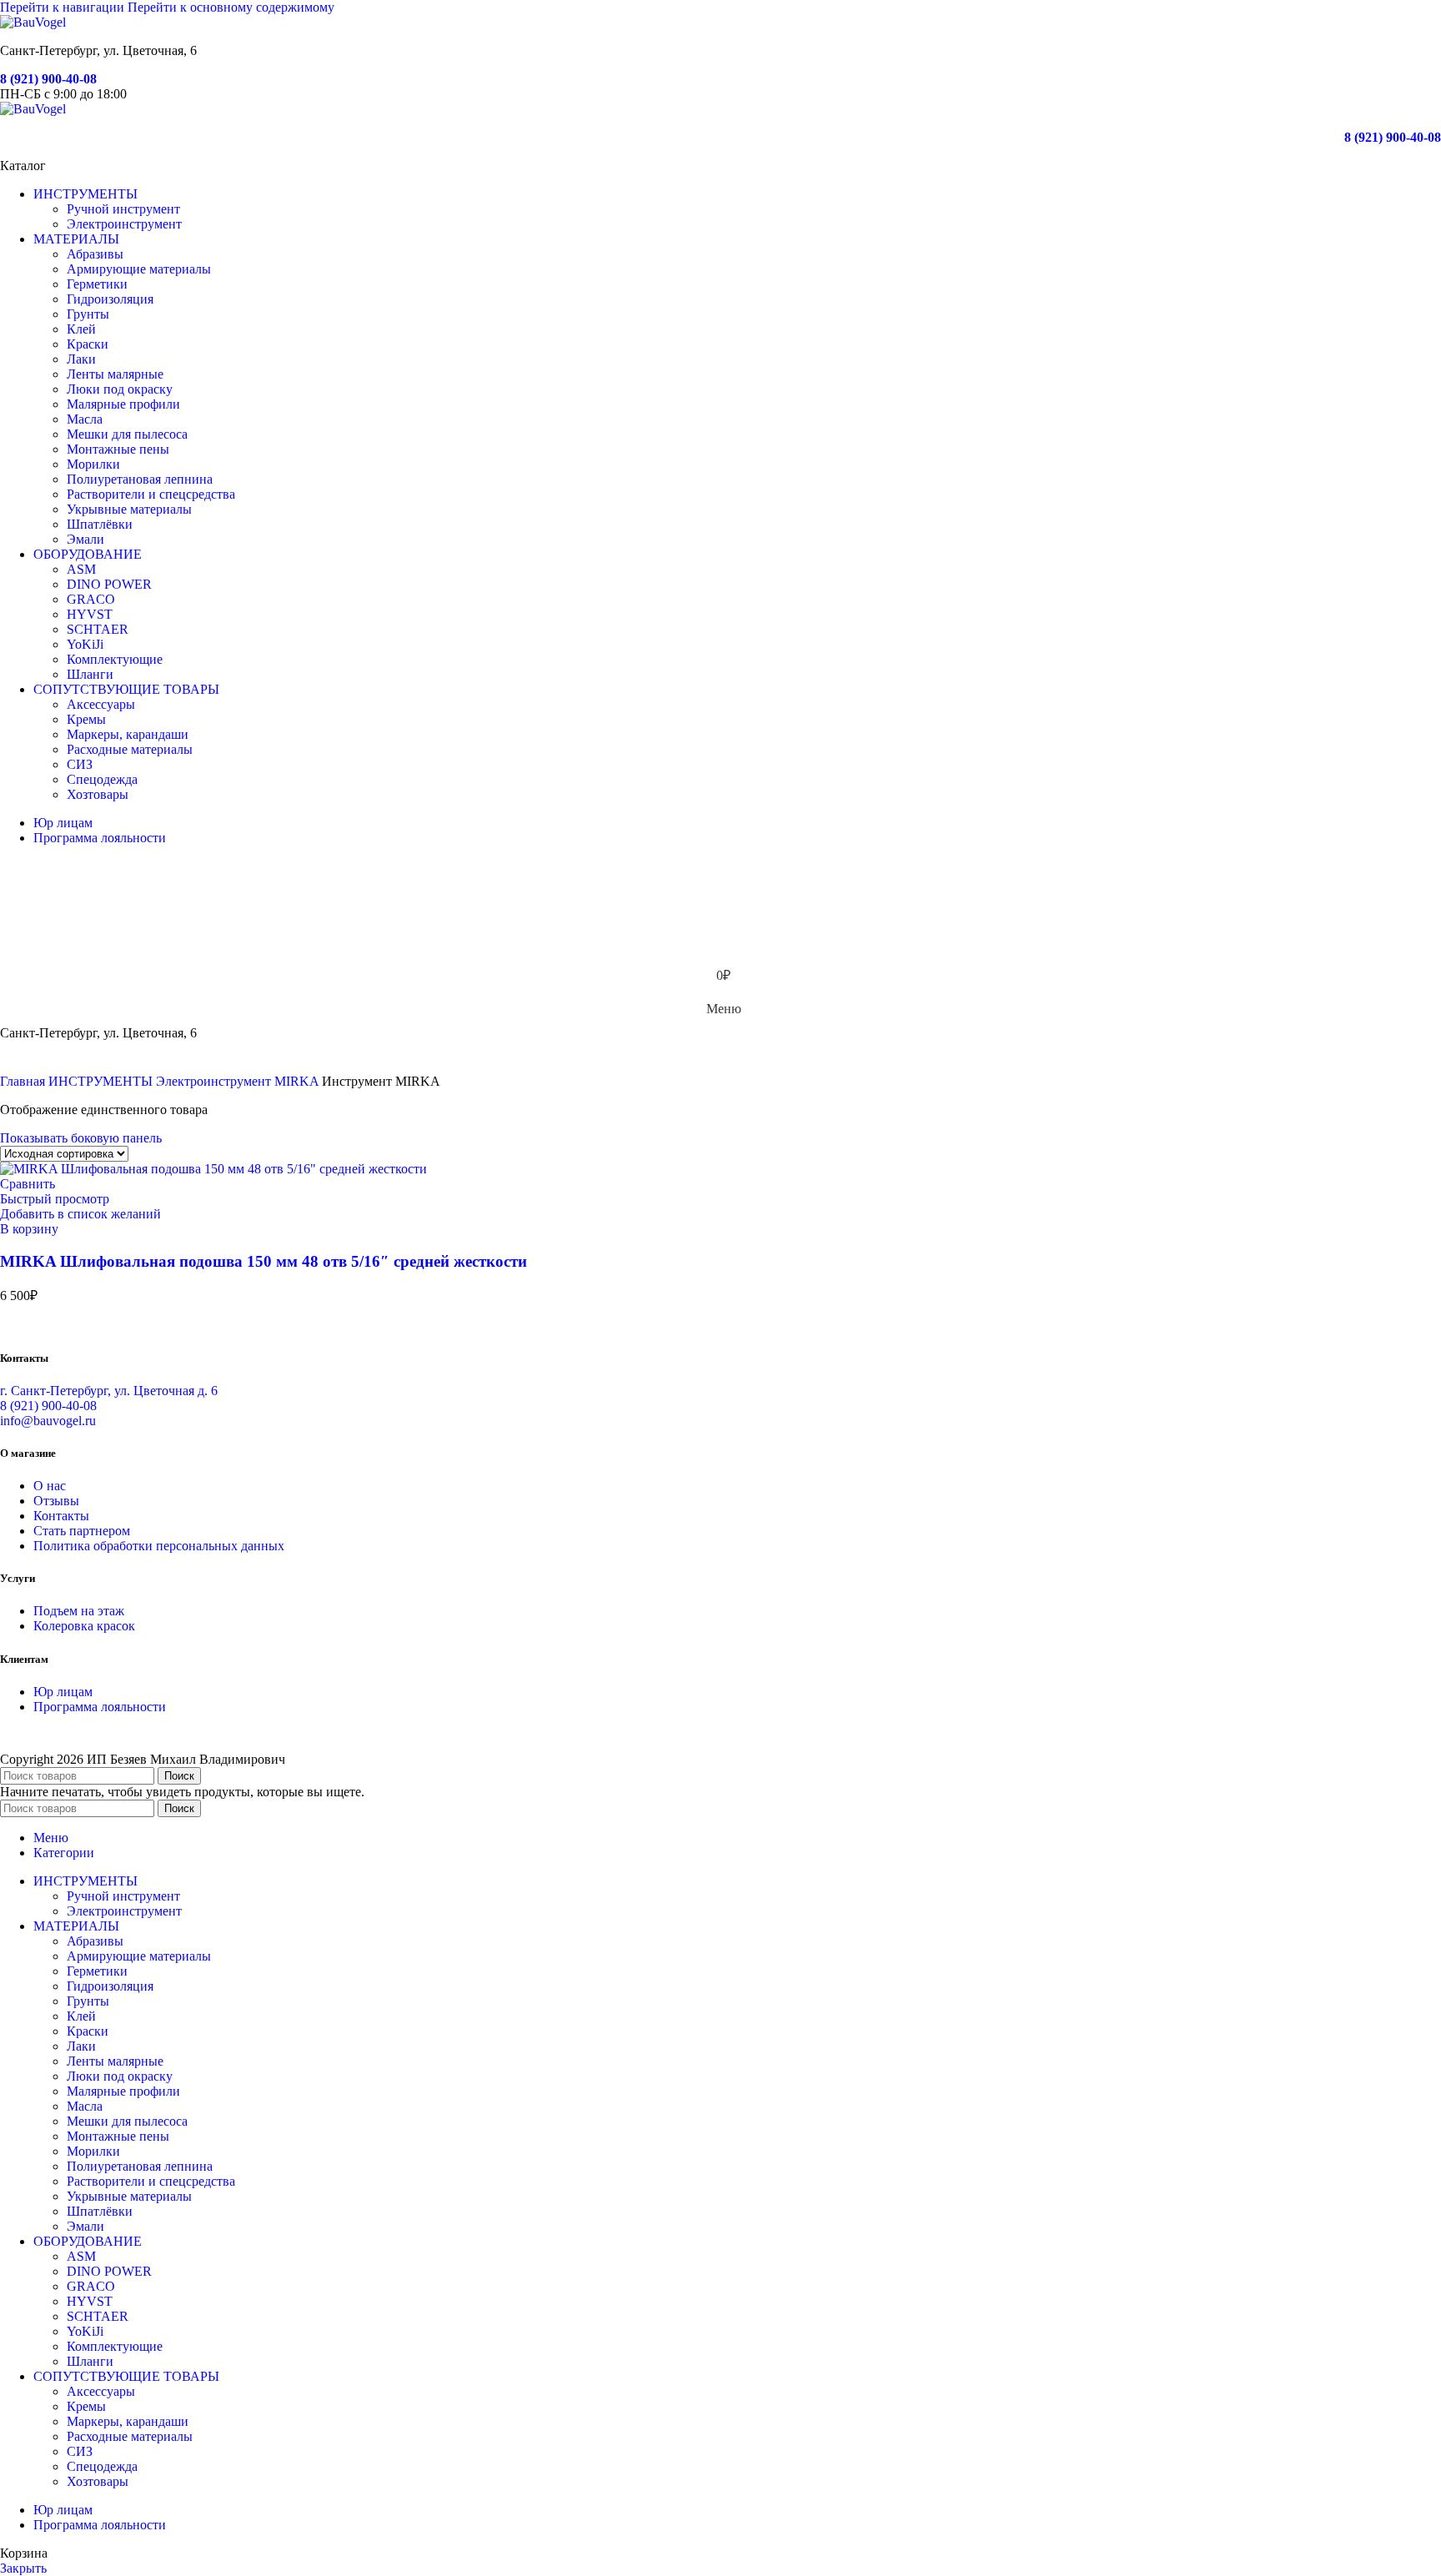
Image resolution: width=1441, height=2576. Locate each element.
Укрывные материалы (129, 509)
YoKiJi (85, 644)
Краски (88, 344)
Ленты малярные (115, 374)
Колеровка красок (84, 1626)
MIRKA (298, 1081)
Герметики (97, 284)
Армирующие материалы (139, 269)
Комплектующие (115, 659)
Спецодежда (102, 779)
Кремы (86, 719)
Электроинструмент (124, 224)
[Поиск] (720, 876)
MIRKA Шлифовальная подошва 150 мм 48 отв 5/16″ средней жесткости (264, 1261)
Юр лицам (63, 1692)
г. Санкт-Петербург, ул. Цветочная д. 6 (109, 1391)
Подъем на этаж (79, 1611)
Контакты (61, 1516)
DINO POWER (109, 584)
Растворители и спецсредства (151, 494)
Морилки (93, 464)
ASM (81, 569)
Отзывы (56, 1501)
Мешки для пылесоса (127, 434)
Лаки (81, 359)
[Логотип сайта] (33, 22)
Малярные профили (123, 404)
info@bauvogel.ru (48, 1421)
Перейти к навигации (64, 7)
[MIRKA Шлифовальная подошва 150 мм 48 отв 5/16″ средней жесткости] (213, 1169)
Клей (81, 329)
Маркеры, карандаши (128, 734)
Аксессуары (101, 704)
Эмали (85, 539)
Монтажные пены (118, 449)
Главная (24, 1081)
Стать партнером (82, 1531)
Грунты (88, 314)
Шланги (90, 674)
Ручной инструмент (123, 209)
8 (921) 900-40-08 (48, 79)
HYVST (90, 614)
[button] (29, 1229)
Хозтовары (98, 794)
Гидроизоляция (110, 299)
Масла (85, 419)
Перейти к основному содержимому (231, 7)
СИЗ (80, 764)
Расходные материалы (130, 749)
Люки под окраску (120, 389)
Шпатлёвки (100, 524)
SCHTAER (98, 629)
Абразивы (95, 254)
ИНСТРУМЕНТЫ (102, 1081)
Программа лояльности (100, 1707)
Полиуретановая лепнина (140, 479)
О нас (50, 1486)
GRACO (91, 599)
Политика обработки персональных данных (159, 1546)
